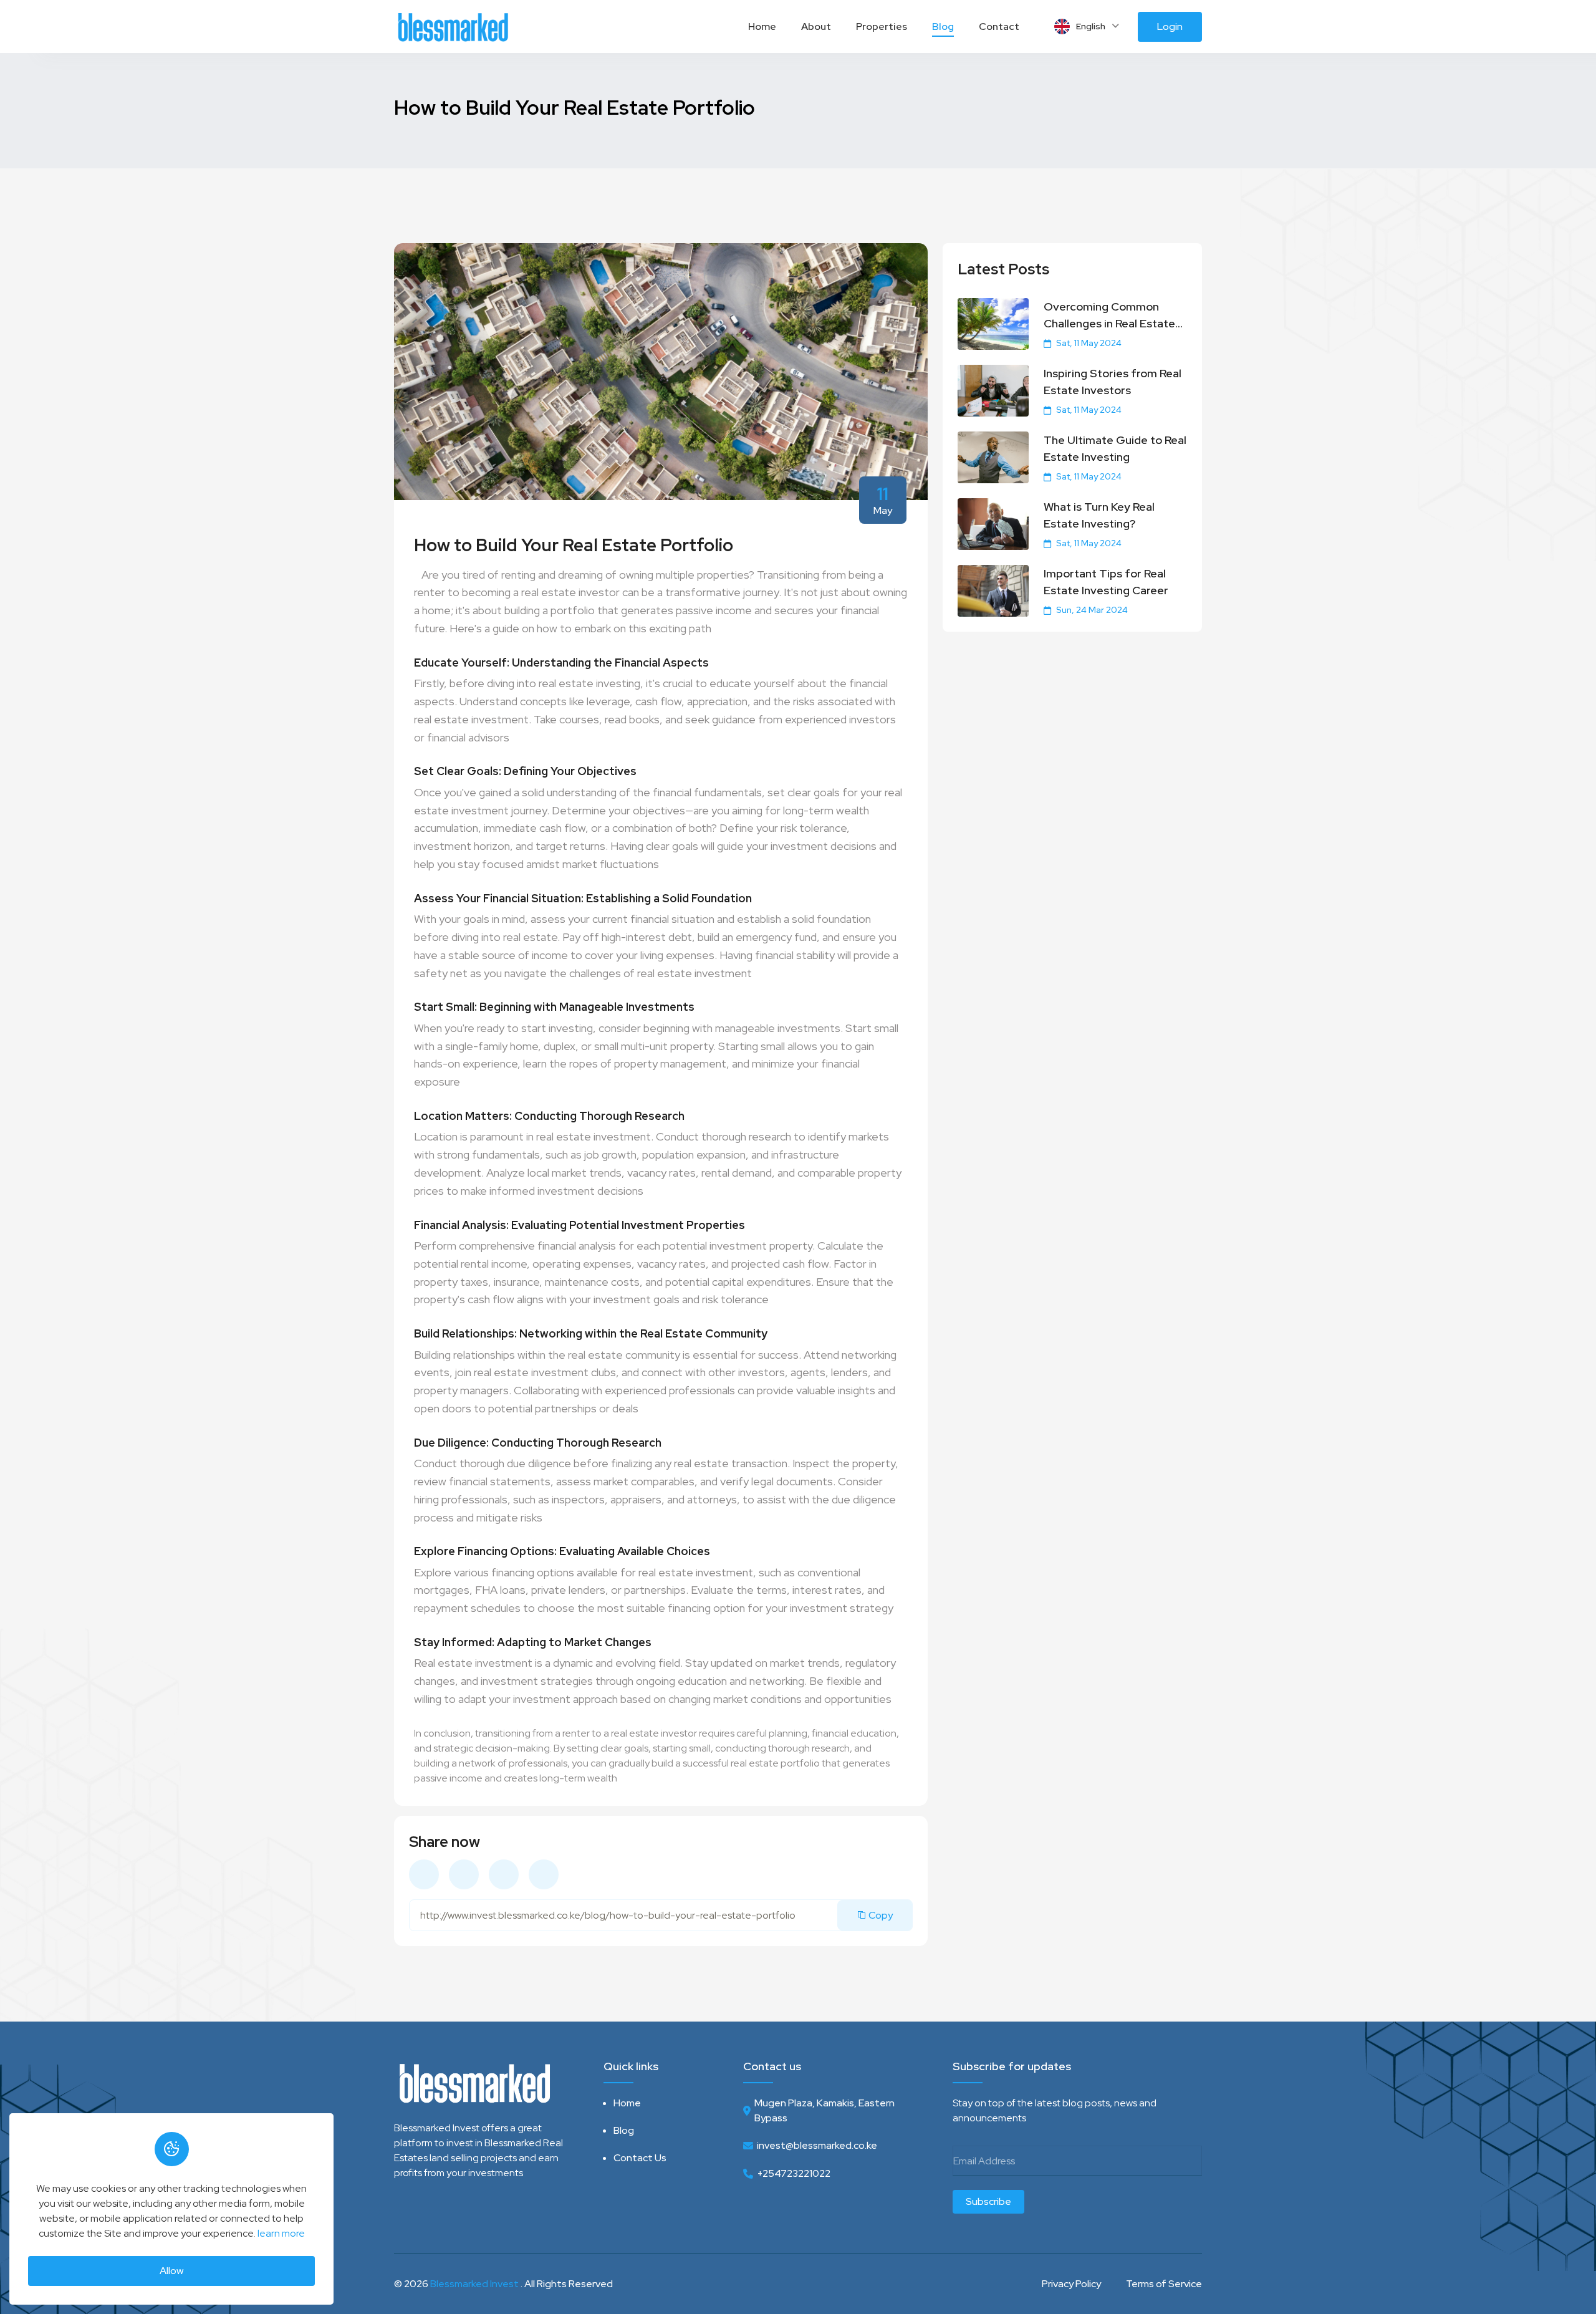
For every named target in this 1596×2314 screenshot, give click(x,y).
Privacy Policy (1071, 2284)
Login (1170, 27)
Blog (943, 27)
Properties (882, 27)
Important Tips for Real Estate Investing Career (1106, 582)
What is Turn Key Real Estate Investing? (1099, 515)
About (816, 27)
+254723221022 (794, 2173)
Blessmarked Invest (474, 2284)
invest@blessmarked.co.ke (817, 2145)
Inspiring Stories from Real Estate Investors (1113, 382)
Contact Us (640, 2158)
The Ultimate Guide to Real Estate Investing (1115, 448)
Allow (171, 2271)
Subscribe (988, 2201)
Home (762, 27)
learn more (281, 2233)
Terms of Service (1164, 2284)
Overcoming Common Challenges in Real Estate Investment (1109, 316)
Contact (999, 27)
